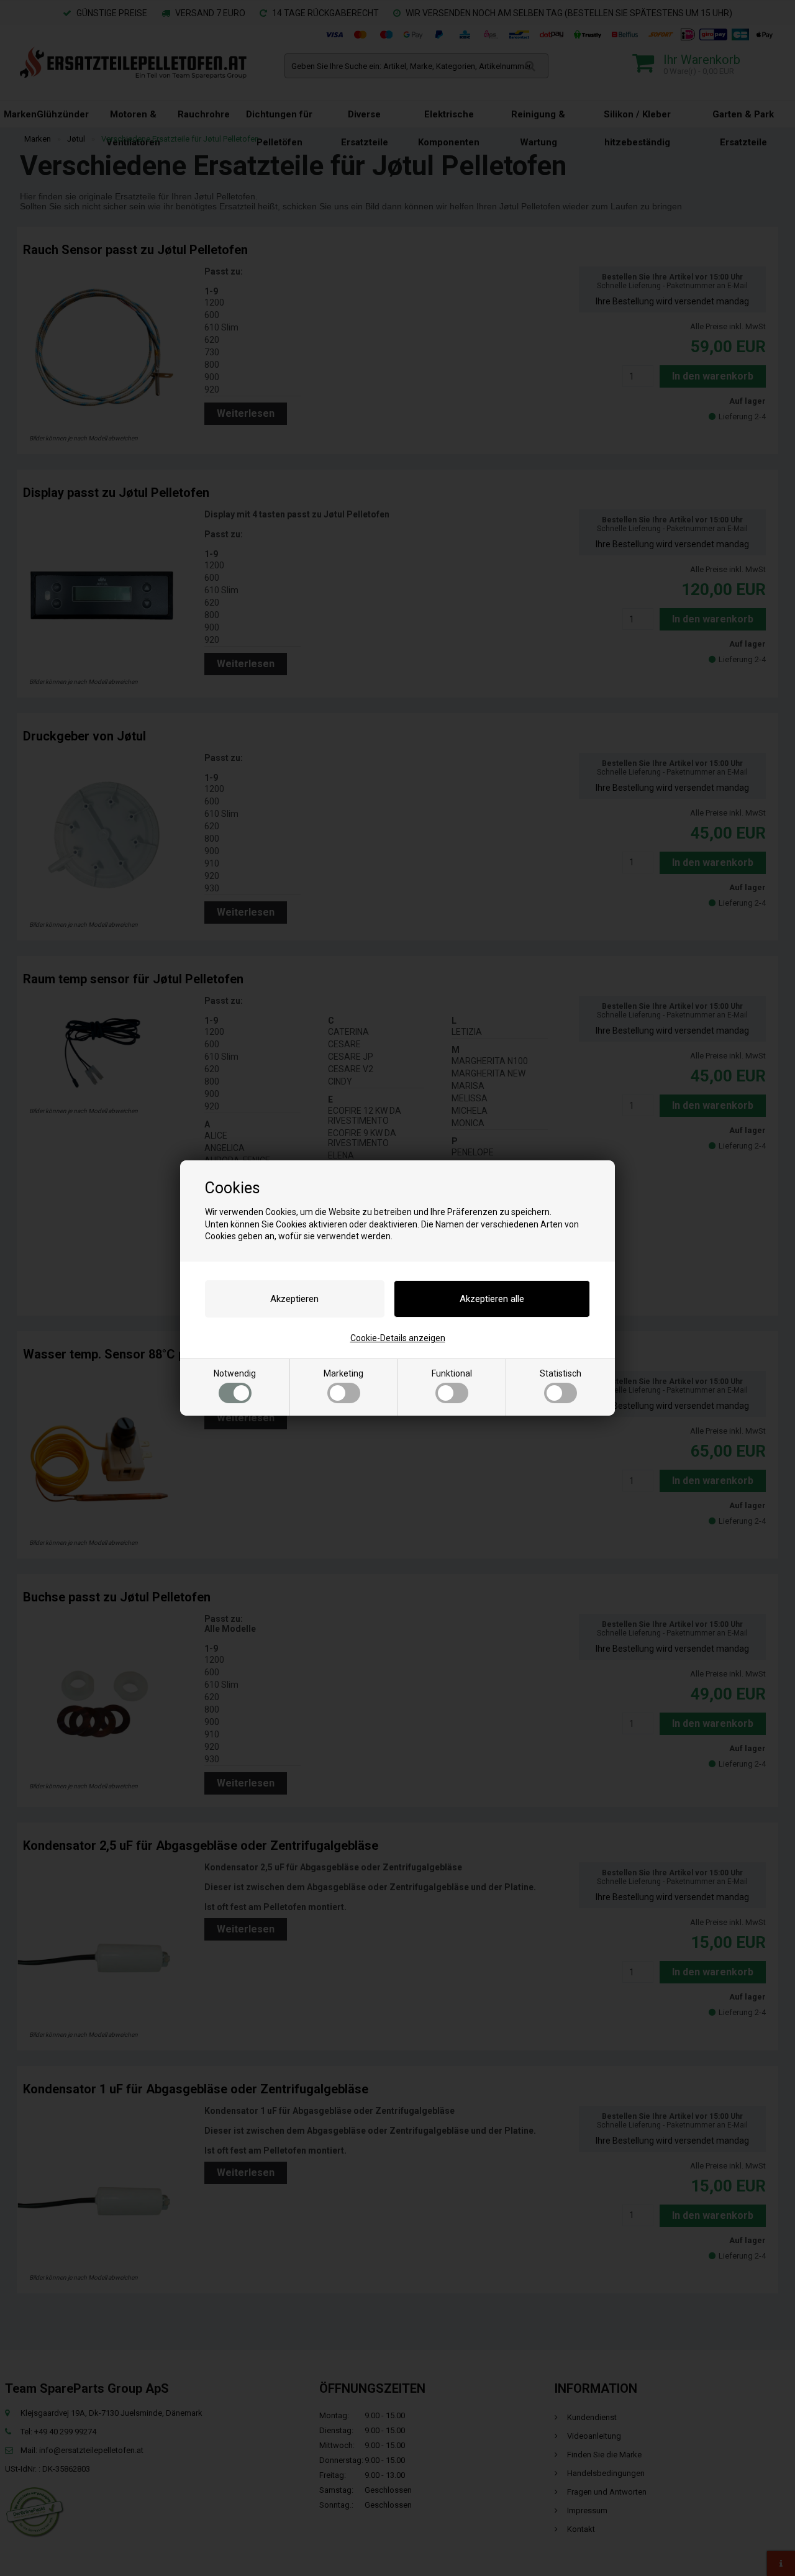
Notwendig (235, 1373)
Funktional (452, 1373)
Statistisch (561, 1373)
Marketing (343, 1373)
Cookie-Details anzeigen (398, 1338)
